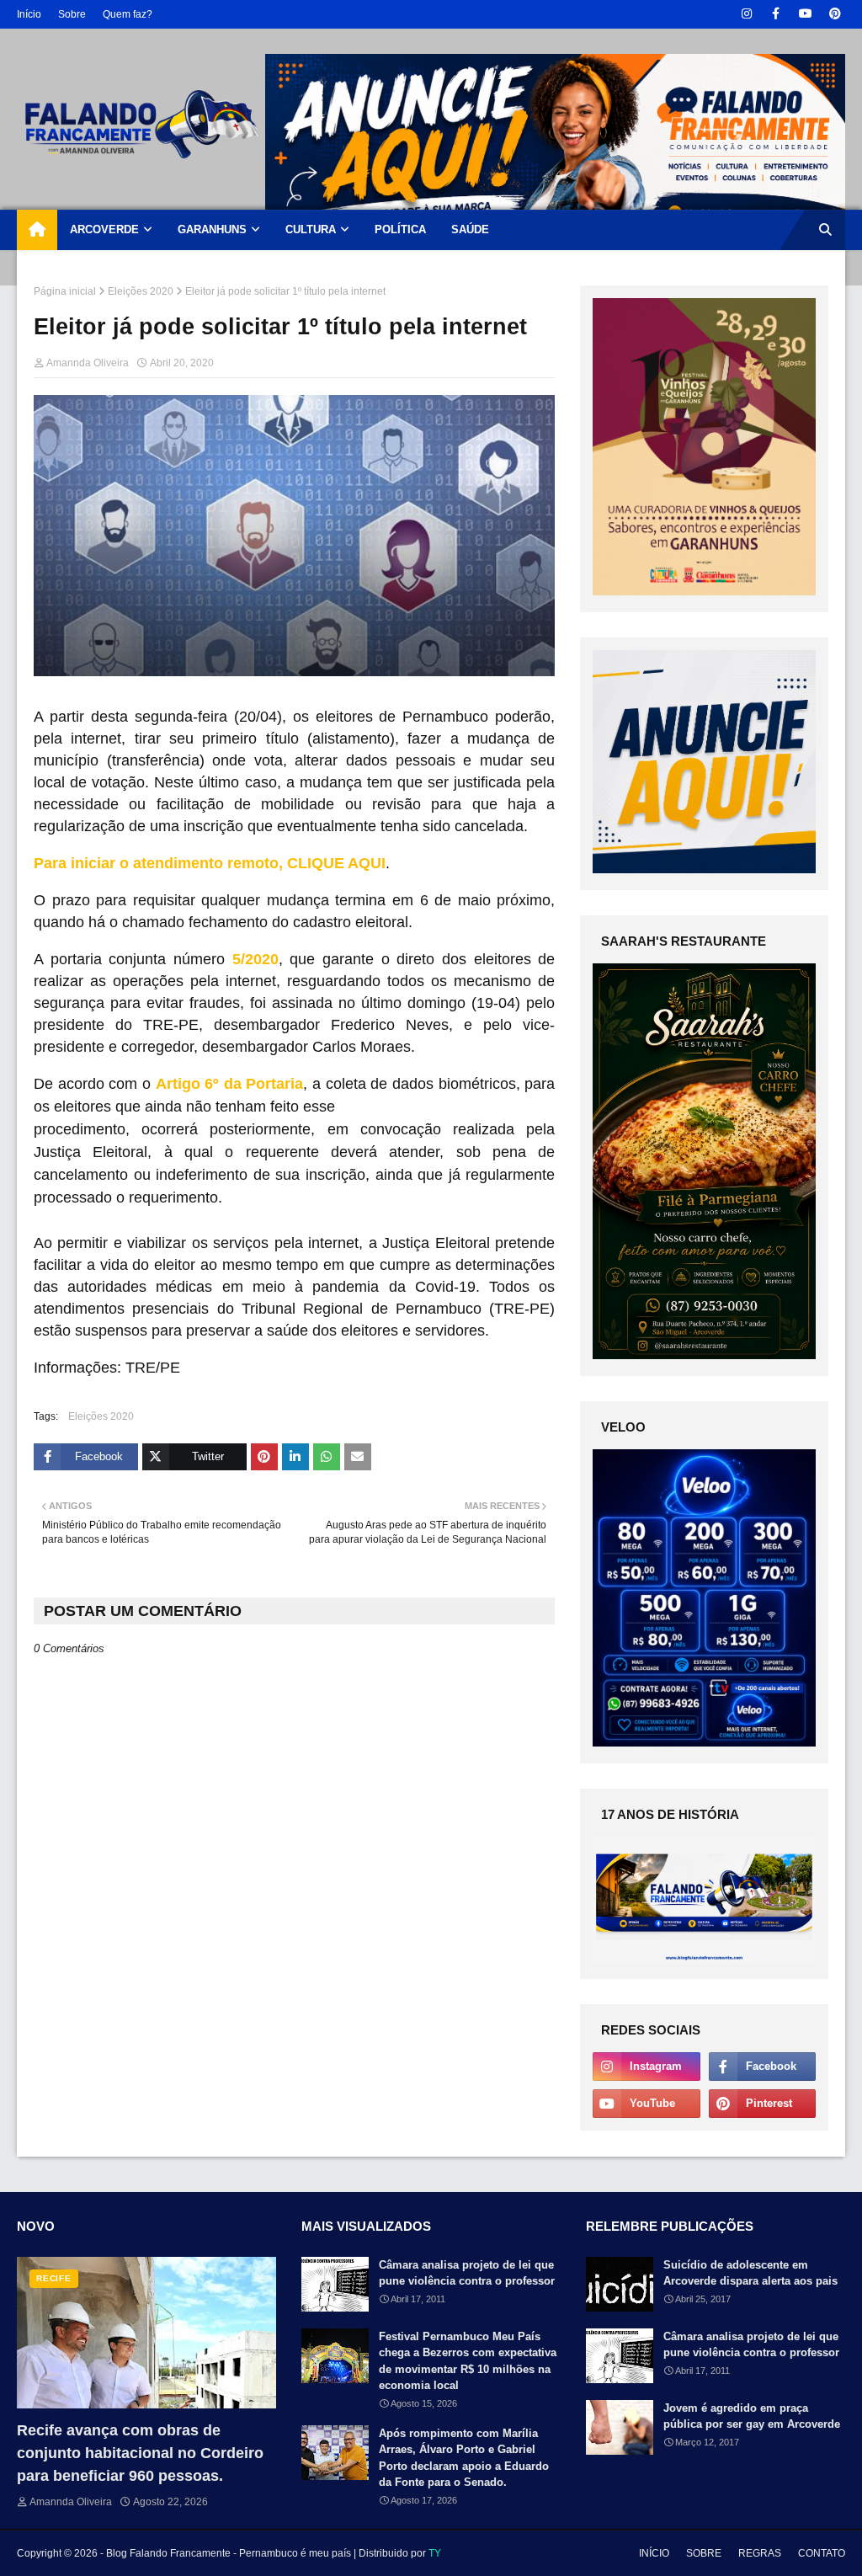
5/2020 (255, 959)
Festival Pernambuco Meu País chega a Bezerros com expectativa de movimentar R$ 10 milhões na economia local (468, 2361)
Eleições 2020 (141, 291)
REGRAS (760, 2553)
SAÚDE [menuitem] (470, 229)
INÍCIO (654, 2553)
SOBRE (704, 2553)
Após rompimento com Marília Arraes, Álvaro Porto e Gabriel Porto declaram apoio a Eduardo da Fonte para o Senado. (464, 2458)
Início (29, 14)
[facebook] (776, 14)
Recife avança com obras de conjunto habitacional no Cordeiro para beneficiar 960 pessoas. (140, 2453)
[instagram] (746, 14)
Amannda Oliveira (88, 363)
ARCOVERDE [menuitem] (104, 229)
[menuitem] (37, 230)
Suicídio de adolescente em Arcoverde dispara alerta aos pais (750, 2273)
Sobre (72, 14)
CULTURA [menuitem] (311, 229)
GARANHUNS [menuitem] (212, 229)
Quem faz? (128, 14)
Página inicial (65, 291)
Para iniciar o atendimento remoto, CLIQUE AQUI (210, 863)
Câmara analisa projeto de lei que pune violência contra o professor (467, 2273)
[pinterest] (835, 14)
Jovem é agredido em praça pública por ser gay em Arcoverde (752, 2416)
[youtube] (805, 14)
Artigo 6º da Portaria (230, 1084)
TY (435, 2553)
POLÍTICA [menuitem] (400, 229)
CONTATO (822, 2553)
